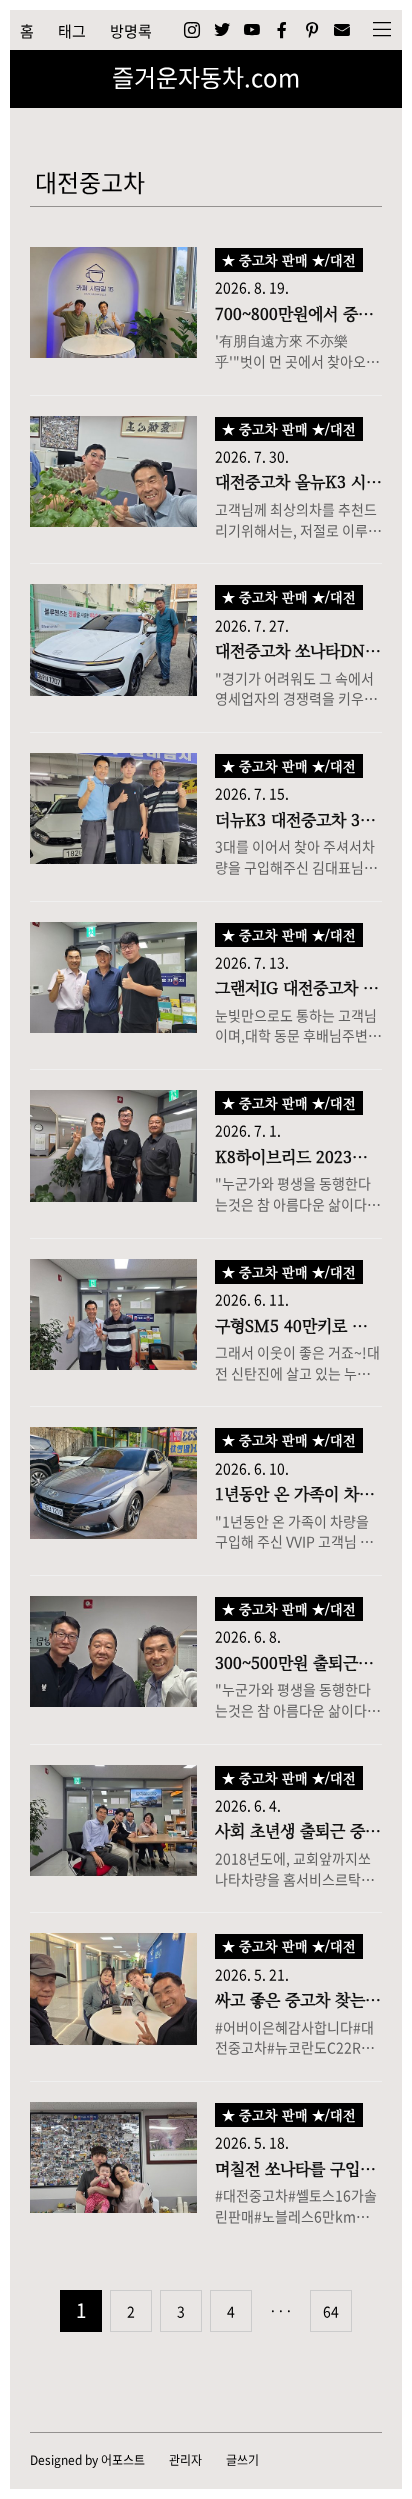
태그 (72, 31)
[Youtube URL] (252, 30)
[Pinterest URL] (312, 30)
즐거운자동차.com (206, 77)
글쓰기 (242, 2460)
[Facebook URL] (282, 30)
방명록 (131, 31)
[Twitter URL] (222, 30)
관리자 (185, 2460)
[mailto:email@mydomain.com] (342, 30)
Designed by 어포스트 (87, 2460)
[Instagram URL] (192, 30)
